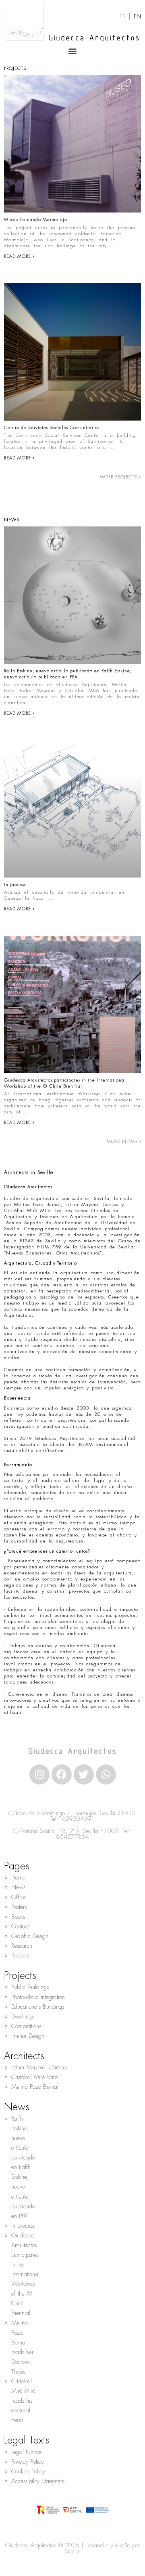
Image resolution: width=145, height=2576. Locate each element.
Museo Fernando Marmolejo (36, 219)
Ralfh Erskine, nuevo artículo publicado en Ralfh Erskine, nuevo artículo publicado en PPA (68, 673)
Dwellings (23, 2016)
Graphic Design (30, 1936)
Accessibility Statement (38, 2481)
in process (15, 884)
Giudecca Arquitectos (94, 38)
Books (18, 1917)
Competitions (26, 2026)
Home (18, 1877)
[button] (73, 51)
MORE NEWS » (124, 1141)
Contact (20, 1926)
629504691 (78, 1819)
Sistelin (73, 2551)
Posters (19, 1907)
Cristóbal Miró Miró (34, 2077)
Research (22, 1946)
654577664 (73, 1837)
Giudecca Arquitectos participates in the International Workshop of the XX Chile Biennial (65, 1083)
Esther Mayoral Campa (39, 2067)
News (18, 1887)
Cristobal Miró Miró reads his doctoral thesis (23, 2401)
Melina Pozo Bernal (35, 2087)
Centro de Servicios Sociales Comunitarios (52, 427)
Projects (20, 1955)
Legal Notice (26, 2452)
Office (19, 1897)
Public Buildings (30, 1987)
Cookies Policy (28, 2471)
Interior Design (28, 2036)
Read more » (19, 256)
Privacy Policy (28, 2462)
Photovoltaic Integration (38, 1997)
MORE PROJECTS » (120, 477)
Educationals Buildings (38, 2007)
